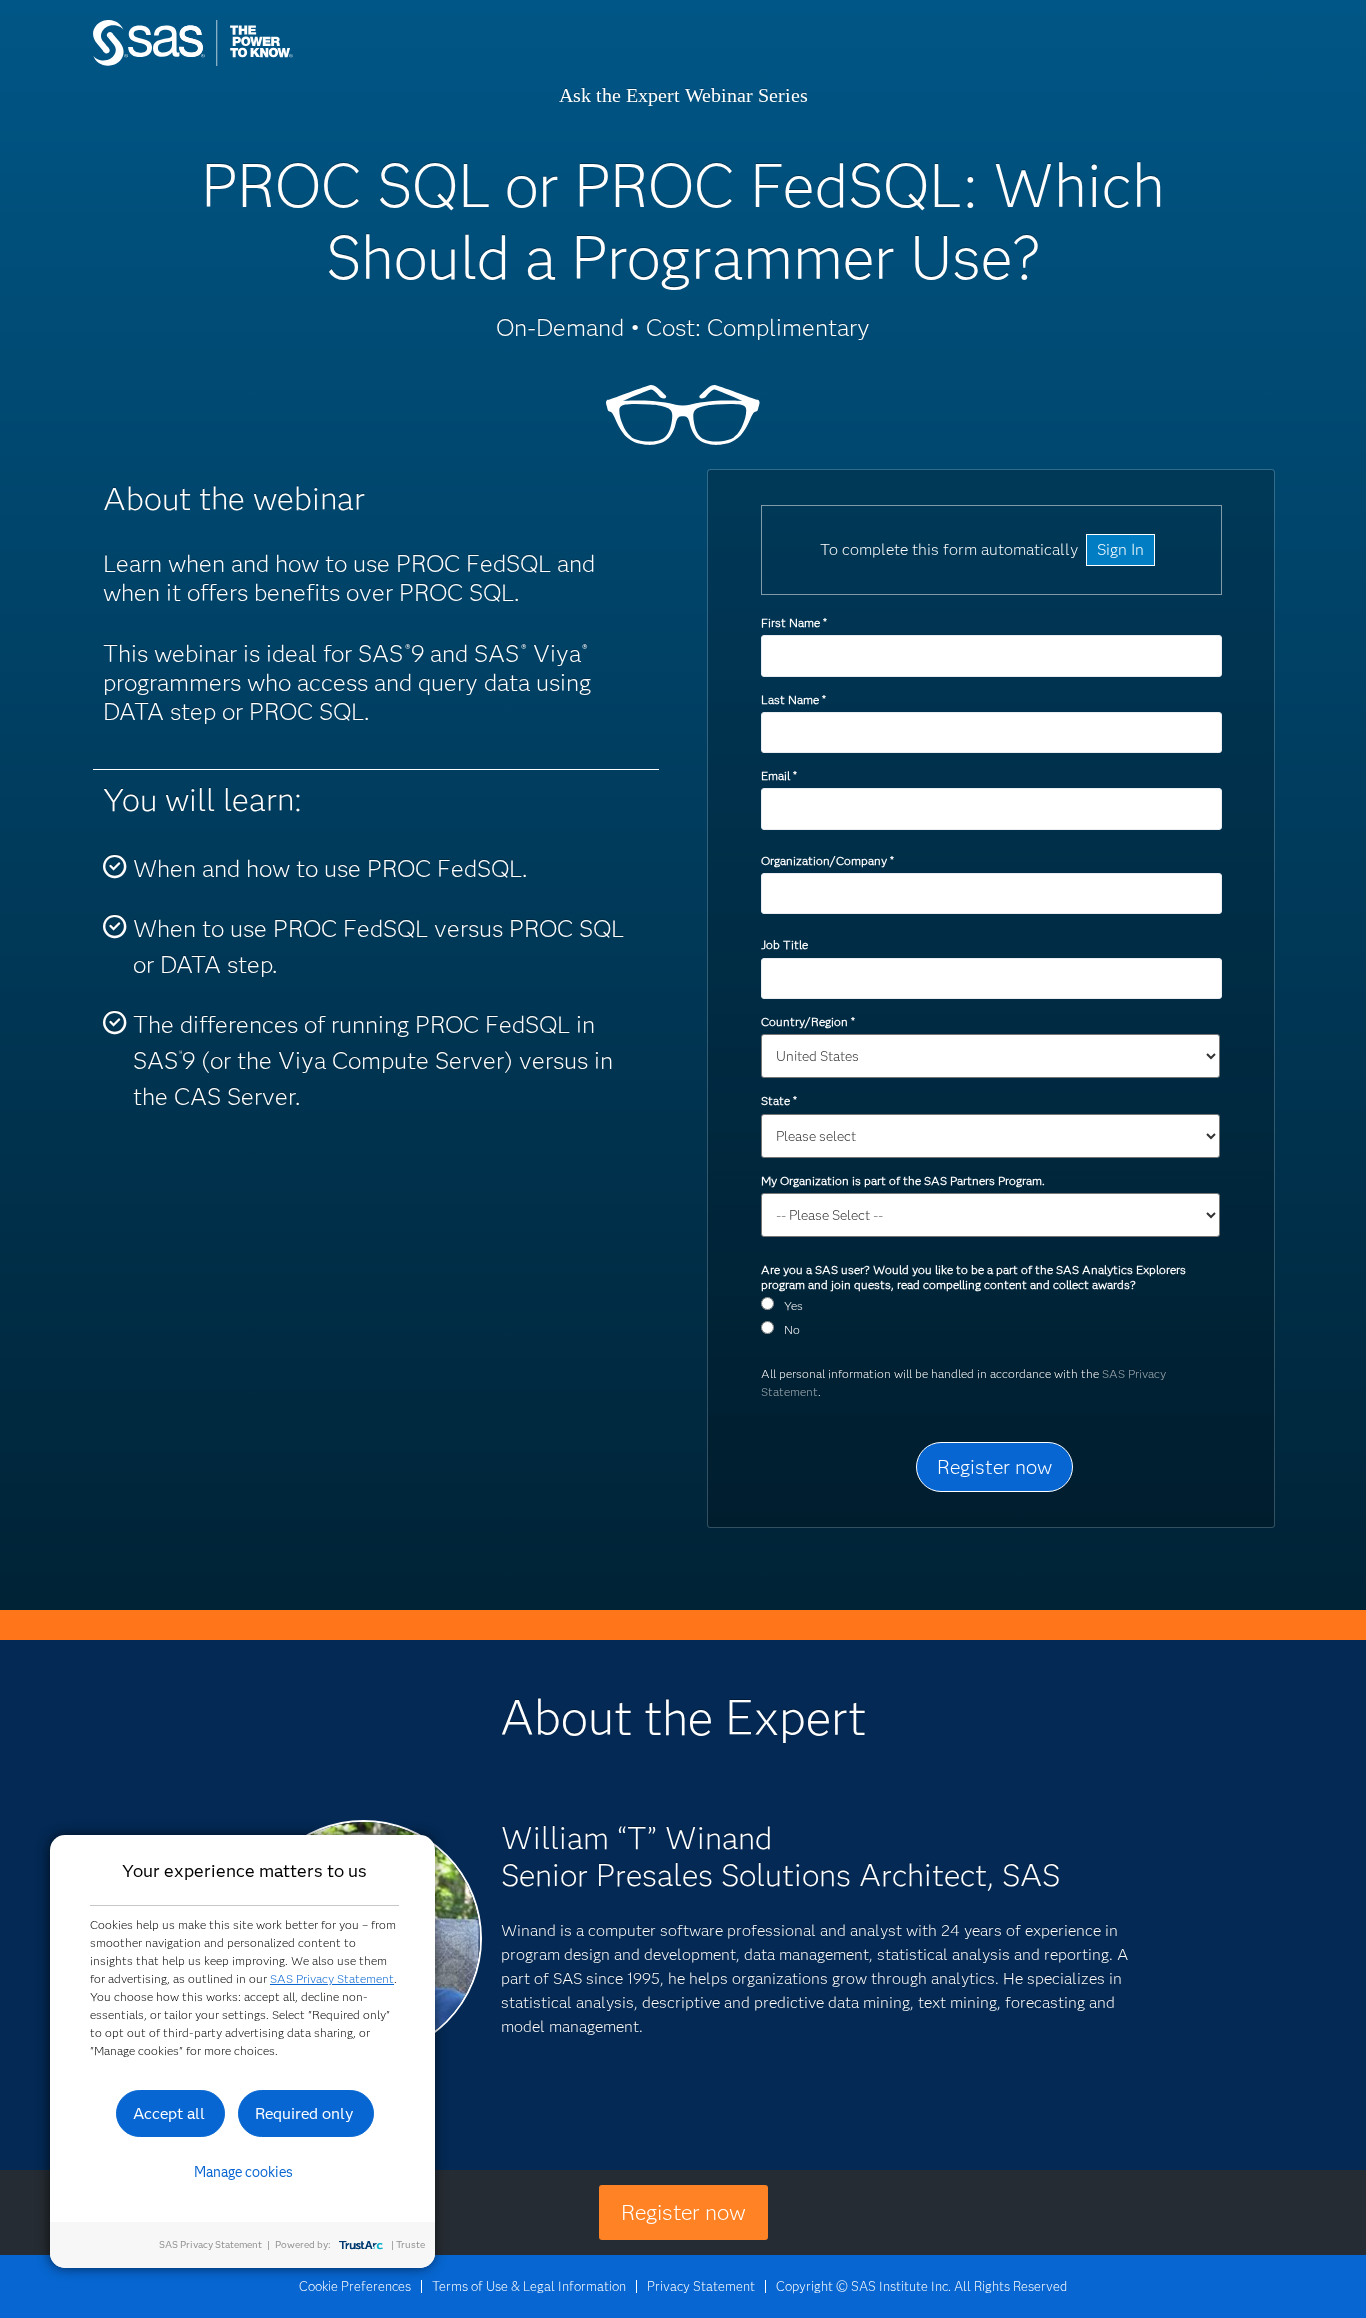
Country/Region (807, 1021)
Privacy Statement (701, 2286)
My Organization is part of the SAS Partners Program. (904, 1180)
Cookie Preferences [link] (355, 2286)
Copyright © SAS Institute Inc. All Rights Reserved (921, 2286)
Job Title (784, 944)
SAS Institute (287, 62)
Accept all (169, 2113)
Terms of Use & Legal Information (529, 2286)
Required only (304, 2113)
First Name (793, 622)
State (778, 1100)
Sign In (1120, 549)
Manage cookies (243, 2172)
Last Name (793, 699)
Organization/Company (827, 860)
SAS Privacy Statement (332, 1978)
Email (778, 775)
